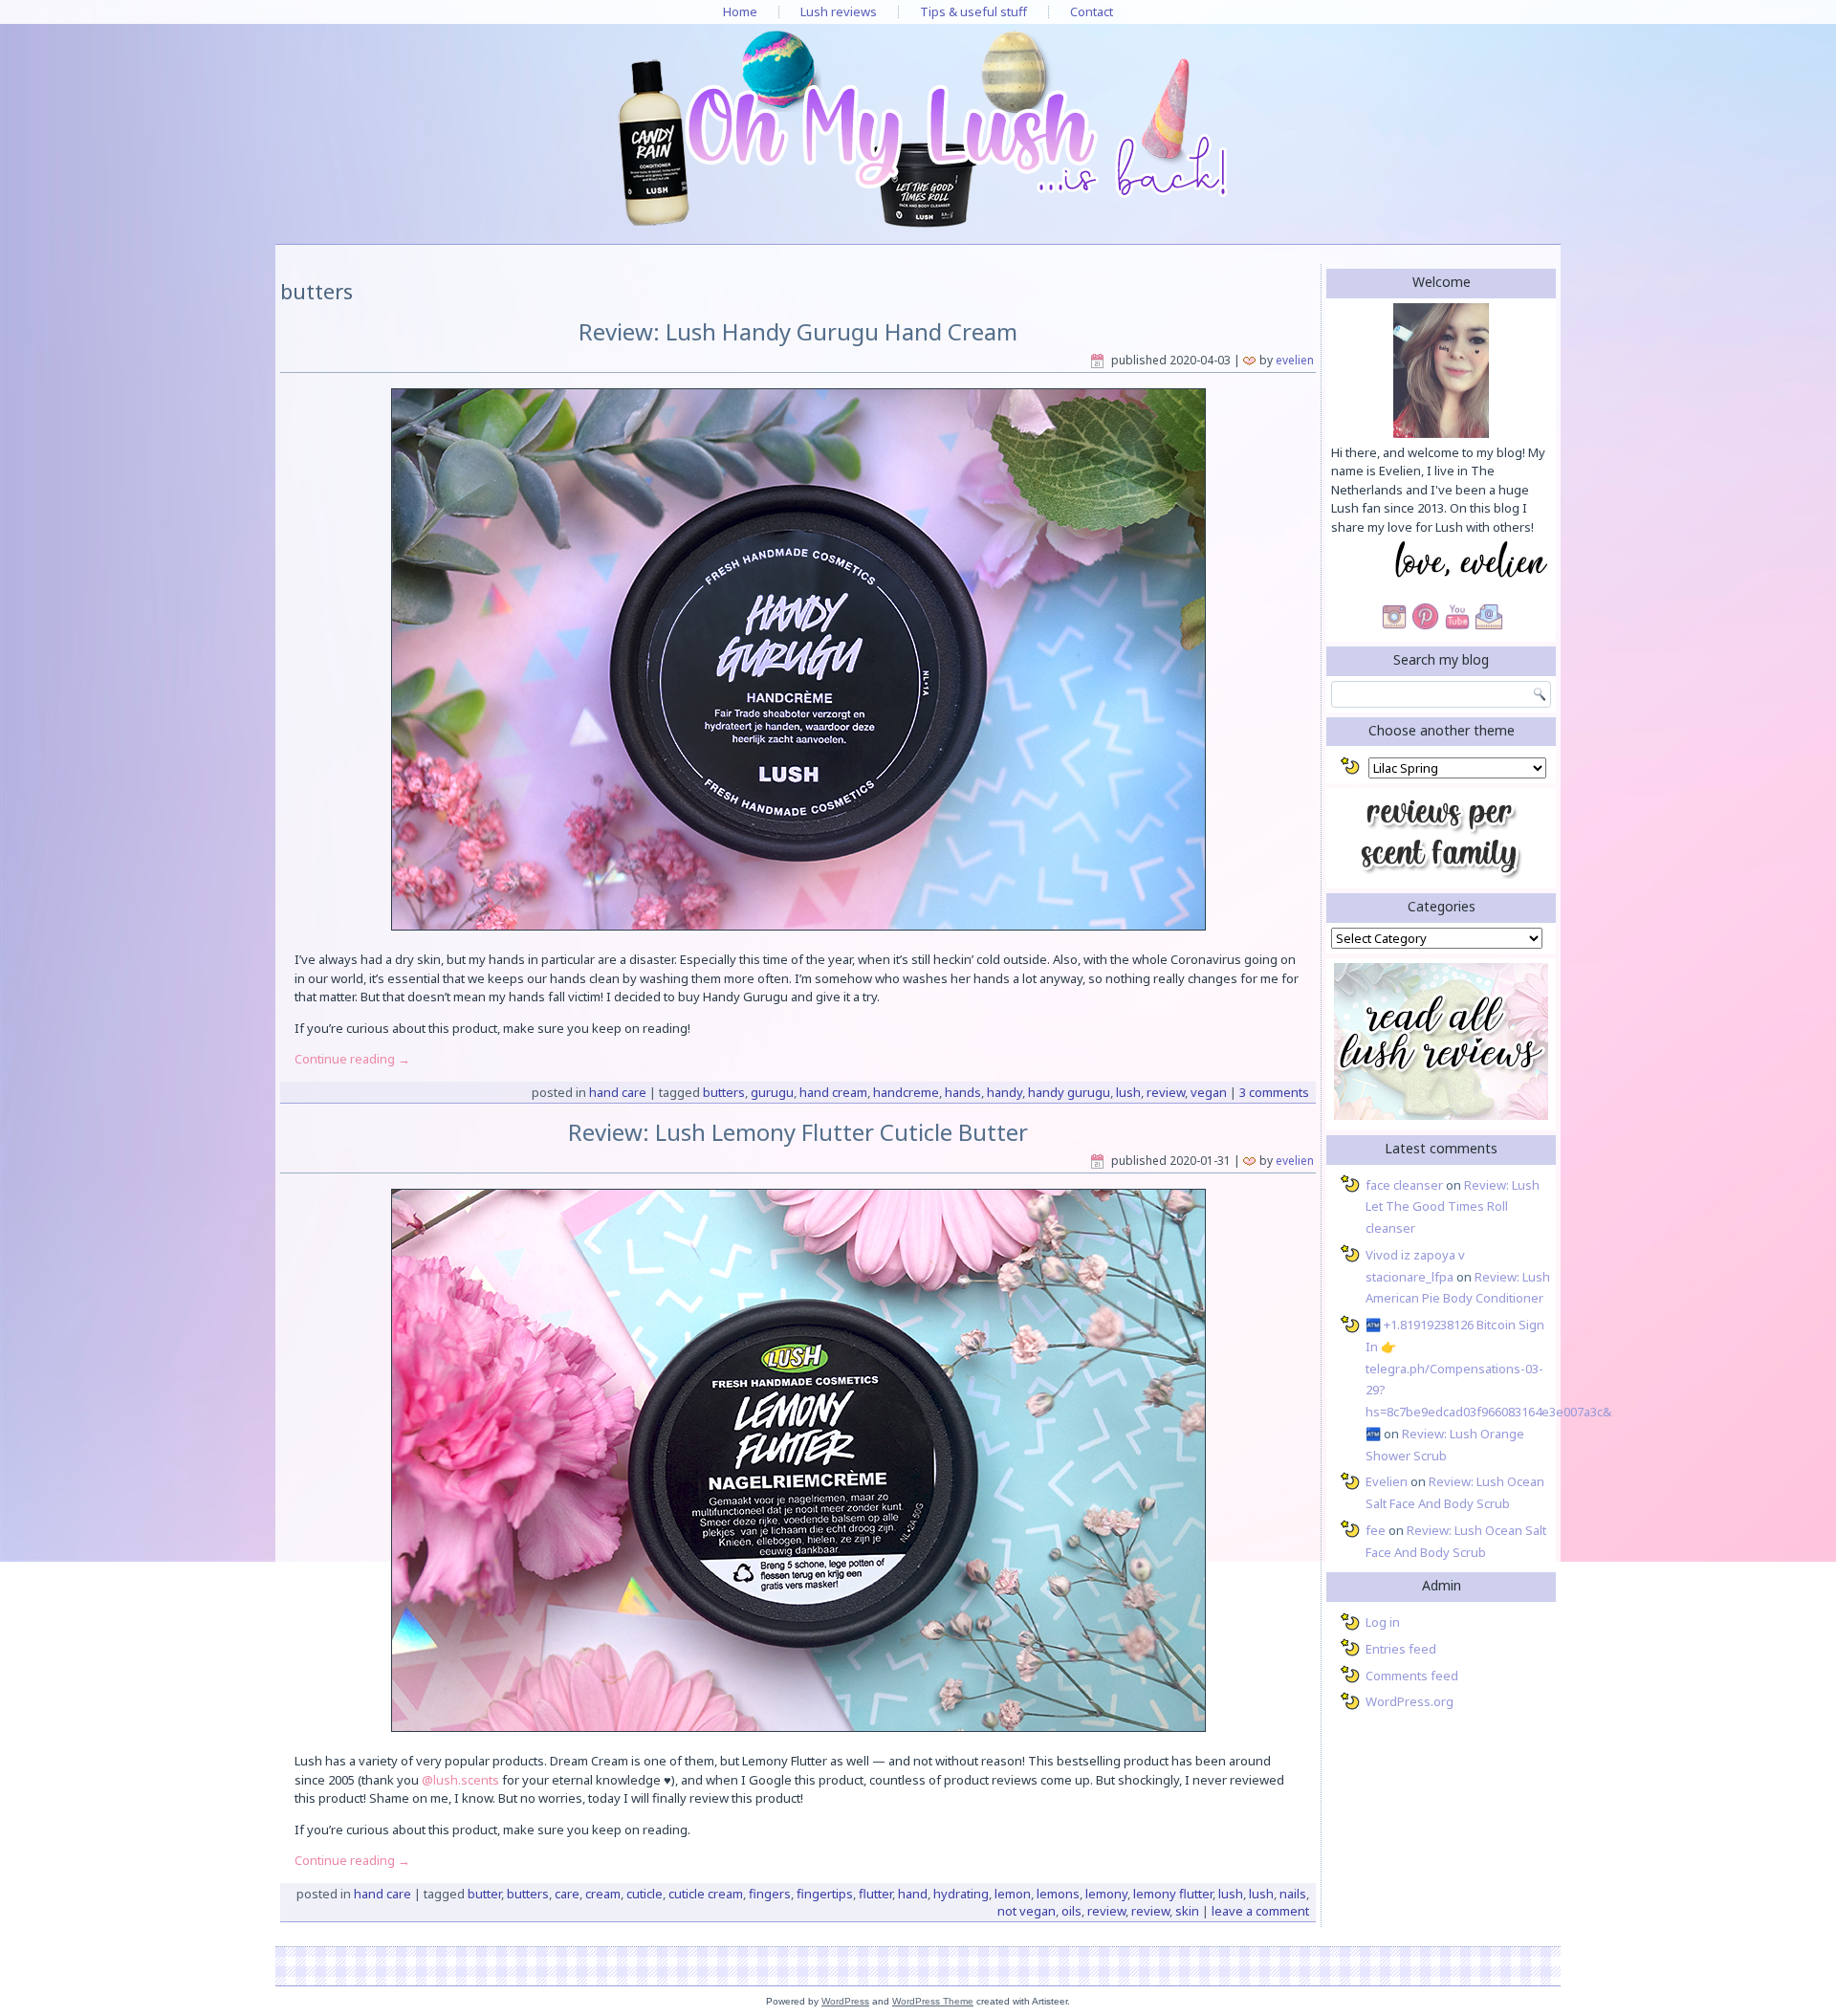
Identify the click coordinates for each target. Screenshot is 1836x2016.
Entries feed (1401, 1649)
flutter (875, 1894)
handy (1005, 1092)
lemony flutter (1173, 1894)
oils (1071, 1911)
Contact (1092, 11)
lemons (1058, 1894)
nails (1293, 1894)
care (567, 1894)
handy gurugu (1069, 1092)
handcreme (906, 1092)
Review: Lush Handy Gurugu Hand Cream (798, 331)
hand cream (833, 1092)
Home (740, 11)
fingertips (825, 1894)
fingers (770, 1894)
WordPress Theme (933, 2001)
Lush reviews (839, 11)
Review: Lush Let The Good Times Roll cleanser (1453, 1207)
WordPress (845, 2001)
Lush (1128, 1092)
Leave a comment (1260, 1911)
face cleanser (1404, 1185)
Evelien (1295, 360)
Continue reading (352, 1059)
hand (913, 1894)
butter (484, 1894)
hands (963, 1092)
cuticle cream (706, 1894)
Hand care (618, 1092)
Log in (1383, 1622)
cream (603, 1894)
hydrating (961, 1894)
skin (1187, 1911)
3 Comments (1274, 1092)
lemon (1013, 1894)
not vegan (1027, 1911)
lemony (1106, 1894)
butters (724, 1092)
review (1166, 1092)
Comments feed (1412, 1676)
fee (1376, 1530)
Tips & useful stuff (973, 11)
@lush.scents (460, 1780)
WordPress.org (1410, 1701)
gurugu (772, 1092)
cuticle (645, 1894)
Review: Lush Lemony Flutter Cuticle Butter (798, 1132)
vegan (1209, 1092)
